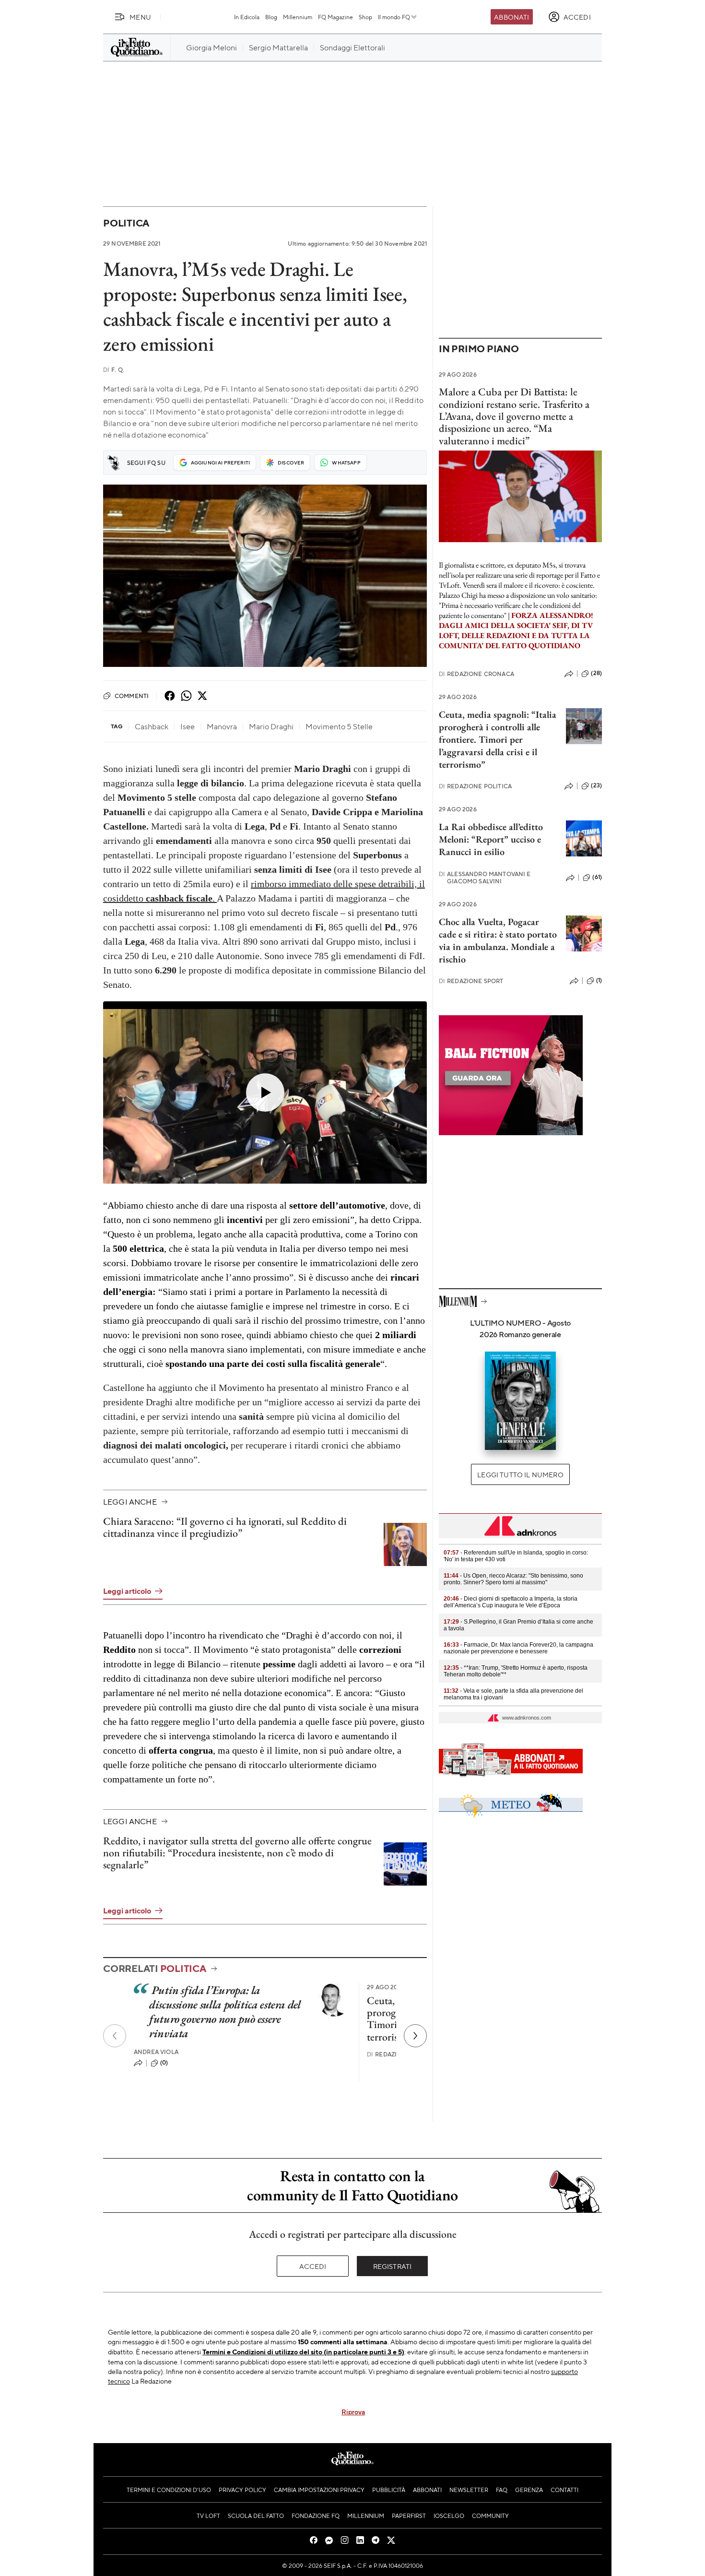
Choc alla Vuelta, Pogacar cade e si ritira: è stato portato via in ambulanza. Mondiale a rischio (498, 940)
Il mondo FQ (394, 17)
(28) (596, 673)
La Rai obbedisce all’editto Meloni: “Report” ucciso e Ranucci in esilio (491, 839)
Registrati (393, 2266)
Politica (126, 223)
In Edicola (247, 17)
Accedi (313, 2266)
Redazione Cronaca (476, 674)
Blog (271, 17)
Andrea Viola (156, 2052)
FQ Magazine (335, 17)
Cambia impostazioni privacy (319, 2490)
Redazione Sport (471, 981)
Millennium (298, 17)
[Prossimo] (415, 2036)
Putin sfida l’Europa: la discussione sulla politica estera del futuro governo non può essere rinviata (225, 2012)
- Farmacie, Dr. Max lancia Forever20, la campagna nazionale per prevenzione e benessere (518, 1648)
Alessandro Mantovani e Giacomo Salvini (485, 878)
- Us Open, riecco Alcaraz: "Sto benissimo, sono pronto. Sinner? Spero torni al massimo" (513, 1579)
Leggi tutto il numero (520, 1474)
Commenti (132, 696)
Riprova (353, 2411)
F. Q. (114, 370)
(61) (597, 877)
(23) (596, 785)
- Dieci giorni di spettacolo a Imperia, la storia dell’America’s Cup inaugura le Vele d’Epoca (511, 1602)
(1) (599, 980)
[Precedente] (115, 2036)
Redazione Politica (475, 786)
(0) (164, 2063)
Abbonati (511, 17)
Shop (365, 17)
